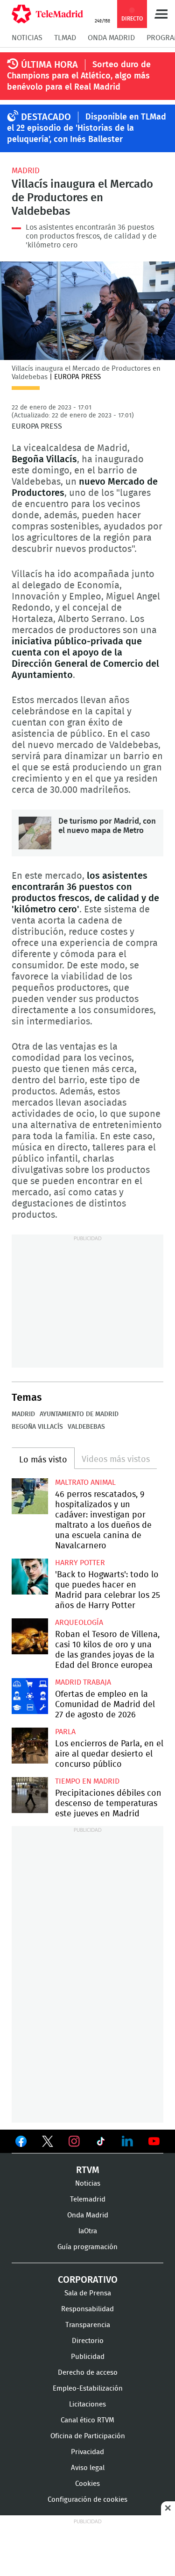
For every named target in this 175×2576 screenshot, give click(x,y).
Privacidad (87, 2452)
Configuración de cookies (87, 2500)
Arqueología (79, 1623)
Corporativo (88, 2280)
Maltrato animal (85, 1482)
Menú (161, 14)
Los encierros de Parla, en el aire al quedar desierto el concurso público (30, 1746)
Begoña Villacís (37, 1427)
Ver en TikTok (101, 2143)
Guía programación (87, 2247)
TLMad (65, 38)
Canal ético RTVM (87, 2420)
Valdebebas (86, 1427)
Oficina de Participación (88, 2436)
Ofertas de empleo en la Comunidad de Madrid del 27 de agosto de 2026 (30, 1696)
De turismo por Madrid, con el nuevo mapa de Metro (35, 833)
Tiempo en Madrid (87, 1781)
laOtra (88, 2231)
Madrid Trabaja (83, 1682)
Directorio (88, 2341)
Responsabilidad (87, 2309)
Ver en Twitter (48, 2143)
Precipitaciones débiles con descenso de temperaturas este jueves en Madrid (30, 1795)
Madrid (26, 171)
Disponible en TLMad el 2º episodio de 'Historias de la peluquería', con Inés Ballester (87, 128)
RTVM (88, 2170)
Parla (65, 1732)
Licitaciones (87, 2404)
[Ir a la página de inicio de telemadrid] (47, 14)
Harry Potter (80, 1563)
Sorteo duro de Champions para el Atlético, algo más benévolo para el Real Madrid (79, 76)
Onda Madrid (111, 38)
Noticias (27, 38)
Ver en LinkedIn (127, 2141)
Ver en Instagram (74, 2141)
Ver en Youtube (154, 2141)
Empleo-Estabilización (88, 2389)
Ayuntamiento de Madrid (79, 1414)
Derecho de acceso (88, 2373)
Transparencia (88, 2325)
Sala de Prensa (88, 2293)
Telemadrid (88, 2199)
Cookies (87, 2484)
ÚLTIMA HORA (49, 65)
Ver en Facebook (21, 2143)
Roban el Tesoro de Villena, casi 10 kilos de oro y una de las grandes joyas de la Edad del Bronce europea (30, 1637)
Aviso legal (88, 2468)
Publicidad (88, 2357)
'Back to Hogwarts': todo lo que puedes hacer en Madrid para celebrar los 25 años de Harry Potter (30, 1577)
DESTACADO (46, 117)
